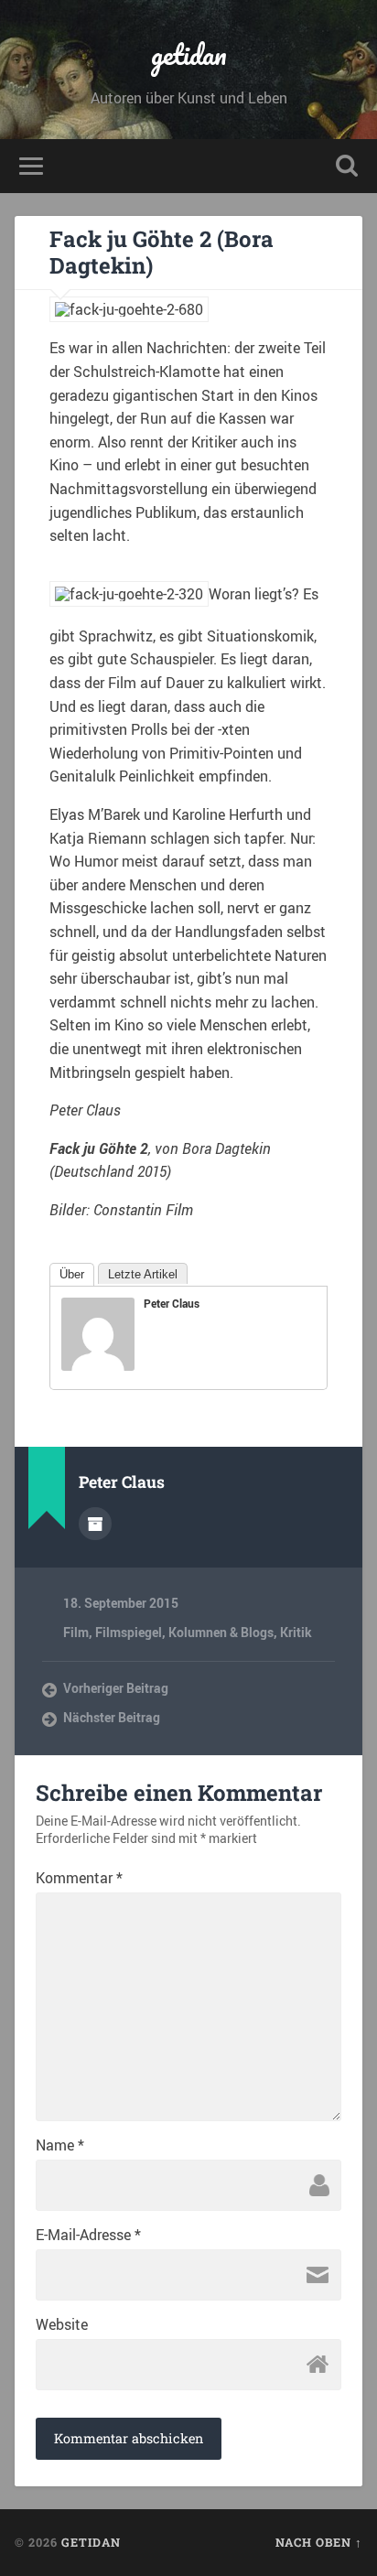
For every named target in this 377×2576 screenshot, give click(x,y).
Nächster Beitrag (112, 1718)
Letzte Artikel (143, 1274)
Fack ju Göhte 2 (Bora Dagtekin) (162, 252)
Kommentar (79, 1878)
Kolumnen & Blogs (221, 1633)
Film (76, 1633)
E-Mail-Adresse (88, 2235)
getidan (189, 54)
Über (72, 1274)
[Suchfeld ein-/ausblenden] (347, 166)
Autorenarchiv (95, 1524)
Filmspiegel (129, 1633)
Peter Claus (172, 1303)
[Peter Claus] (98, 1365)
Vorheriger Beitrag (116, 1688)
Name (60, 2145)
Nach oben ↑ (319, 2542)
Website (62, 2324)
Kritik (296, 1633)
